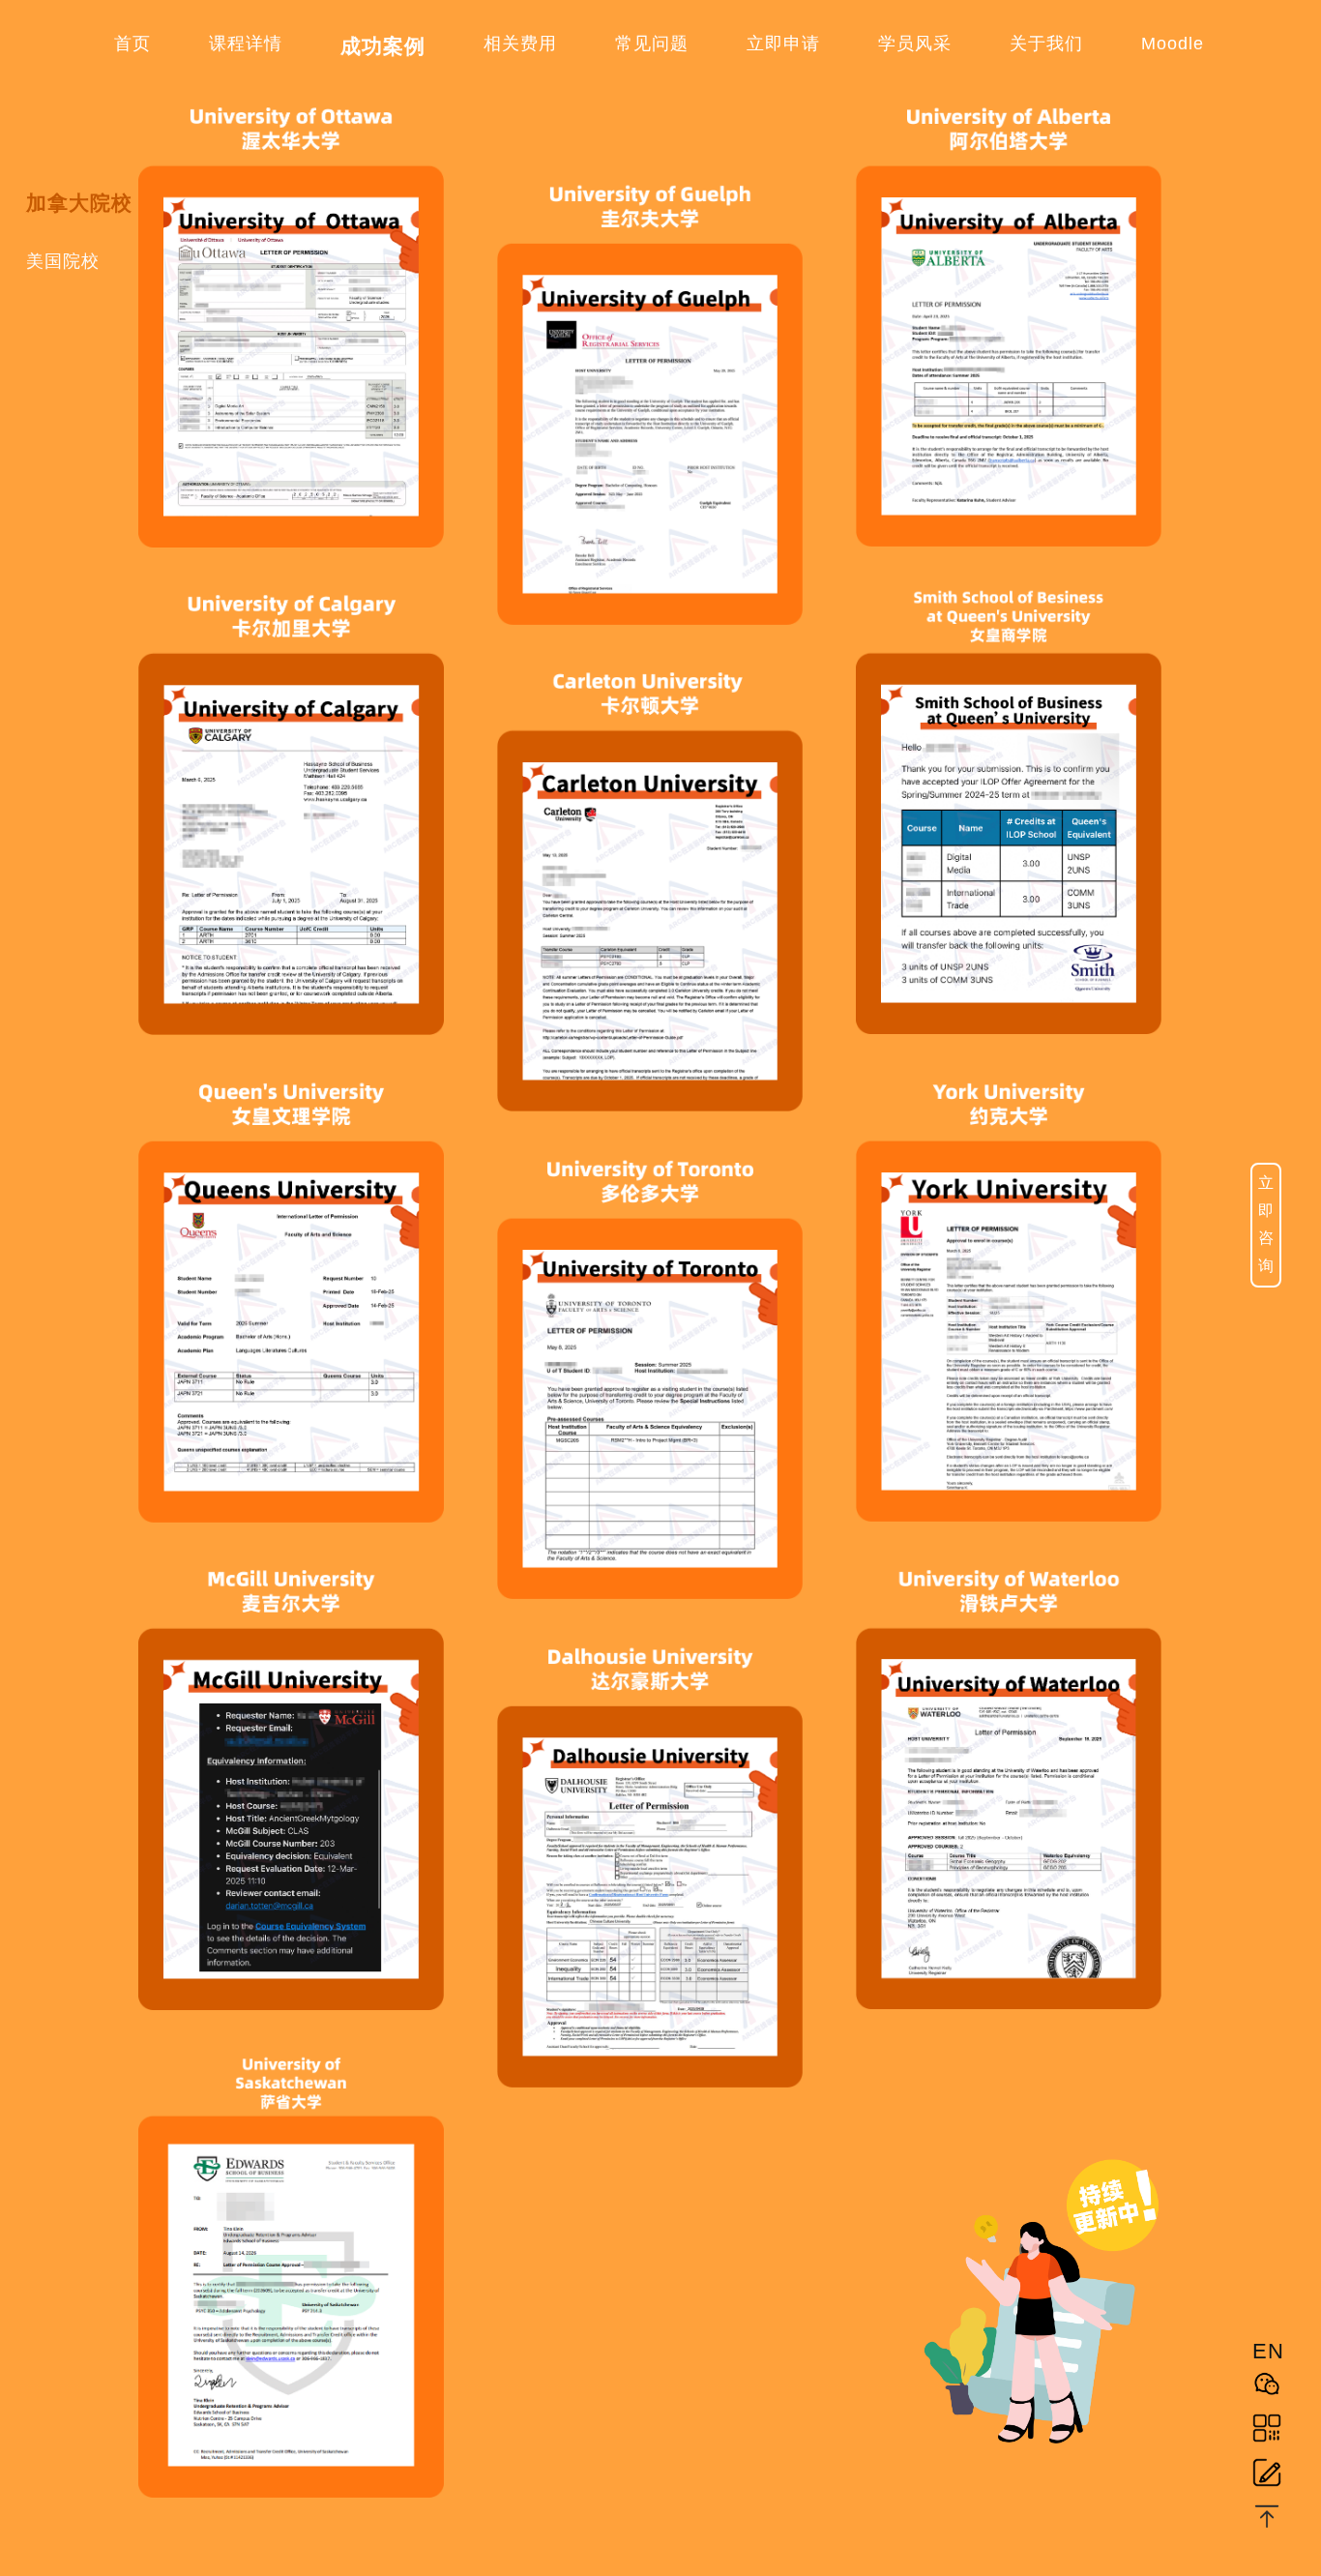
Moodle (1173, 44)
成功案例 (383, 46)
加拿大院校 (79, 203)
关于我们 (1046, 44)
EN (1267, 2351)
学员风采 (915, 44)
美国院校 (63, 261)
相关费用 (520, 44)
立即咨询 (1266, 1224)
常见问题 (652, 44)
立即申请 (783, 44)
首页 (132, 44)
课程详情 (246, 44)
